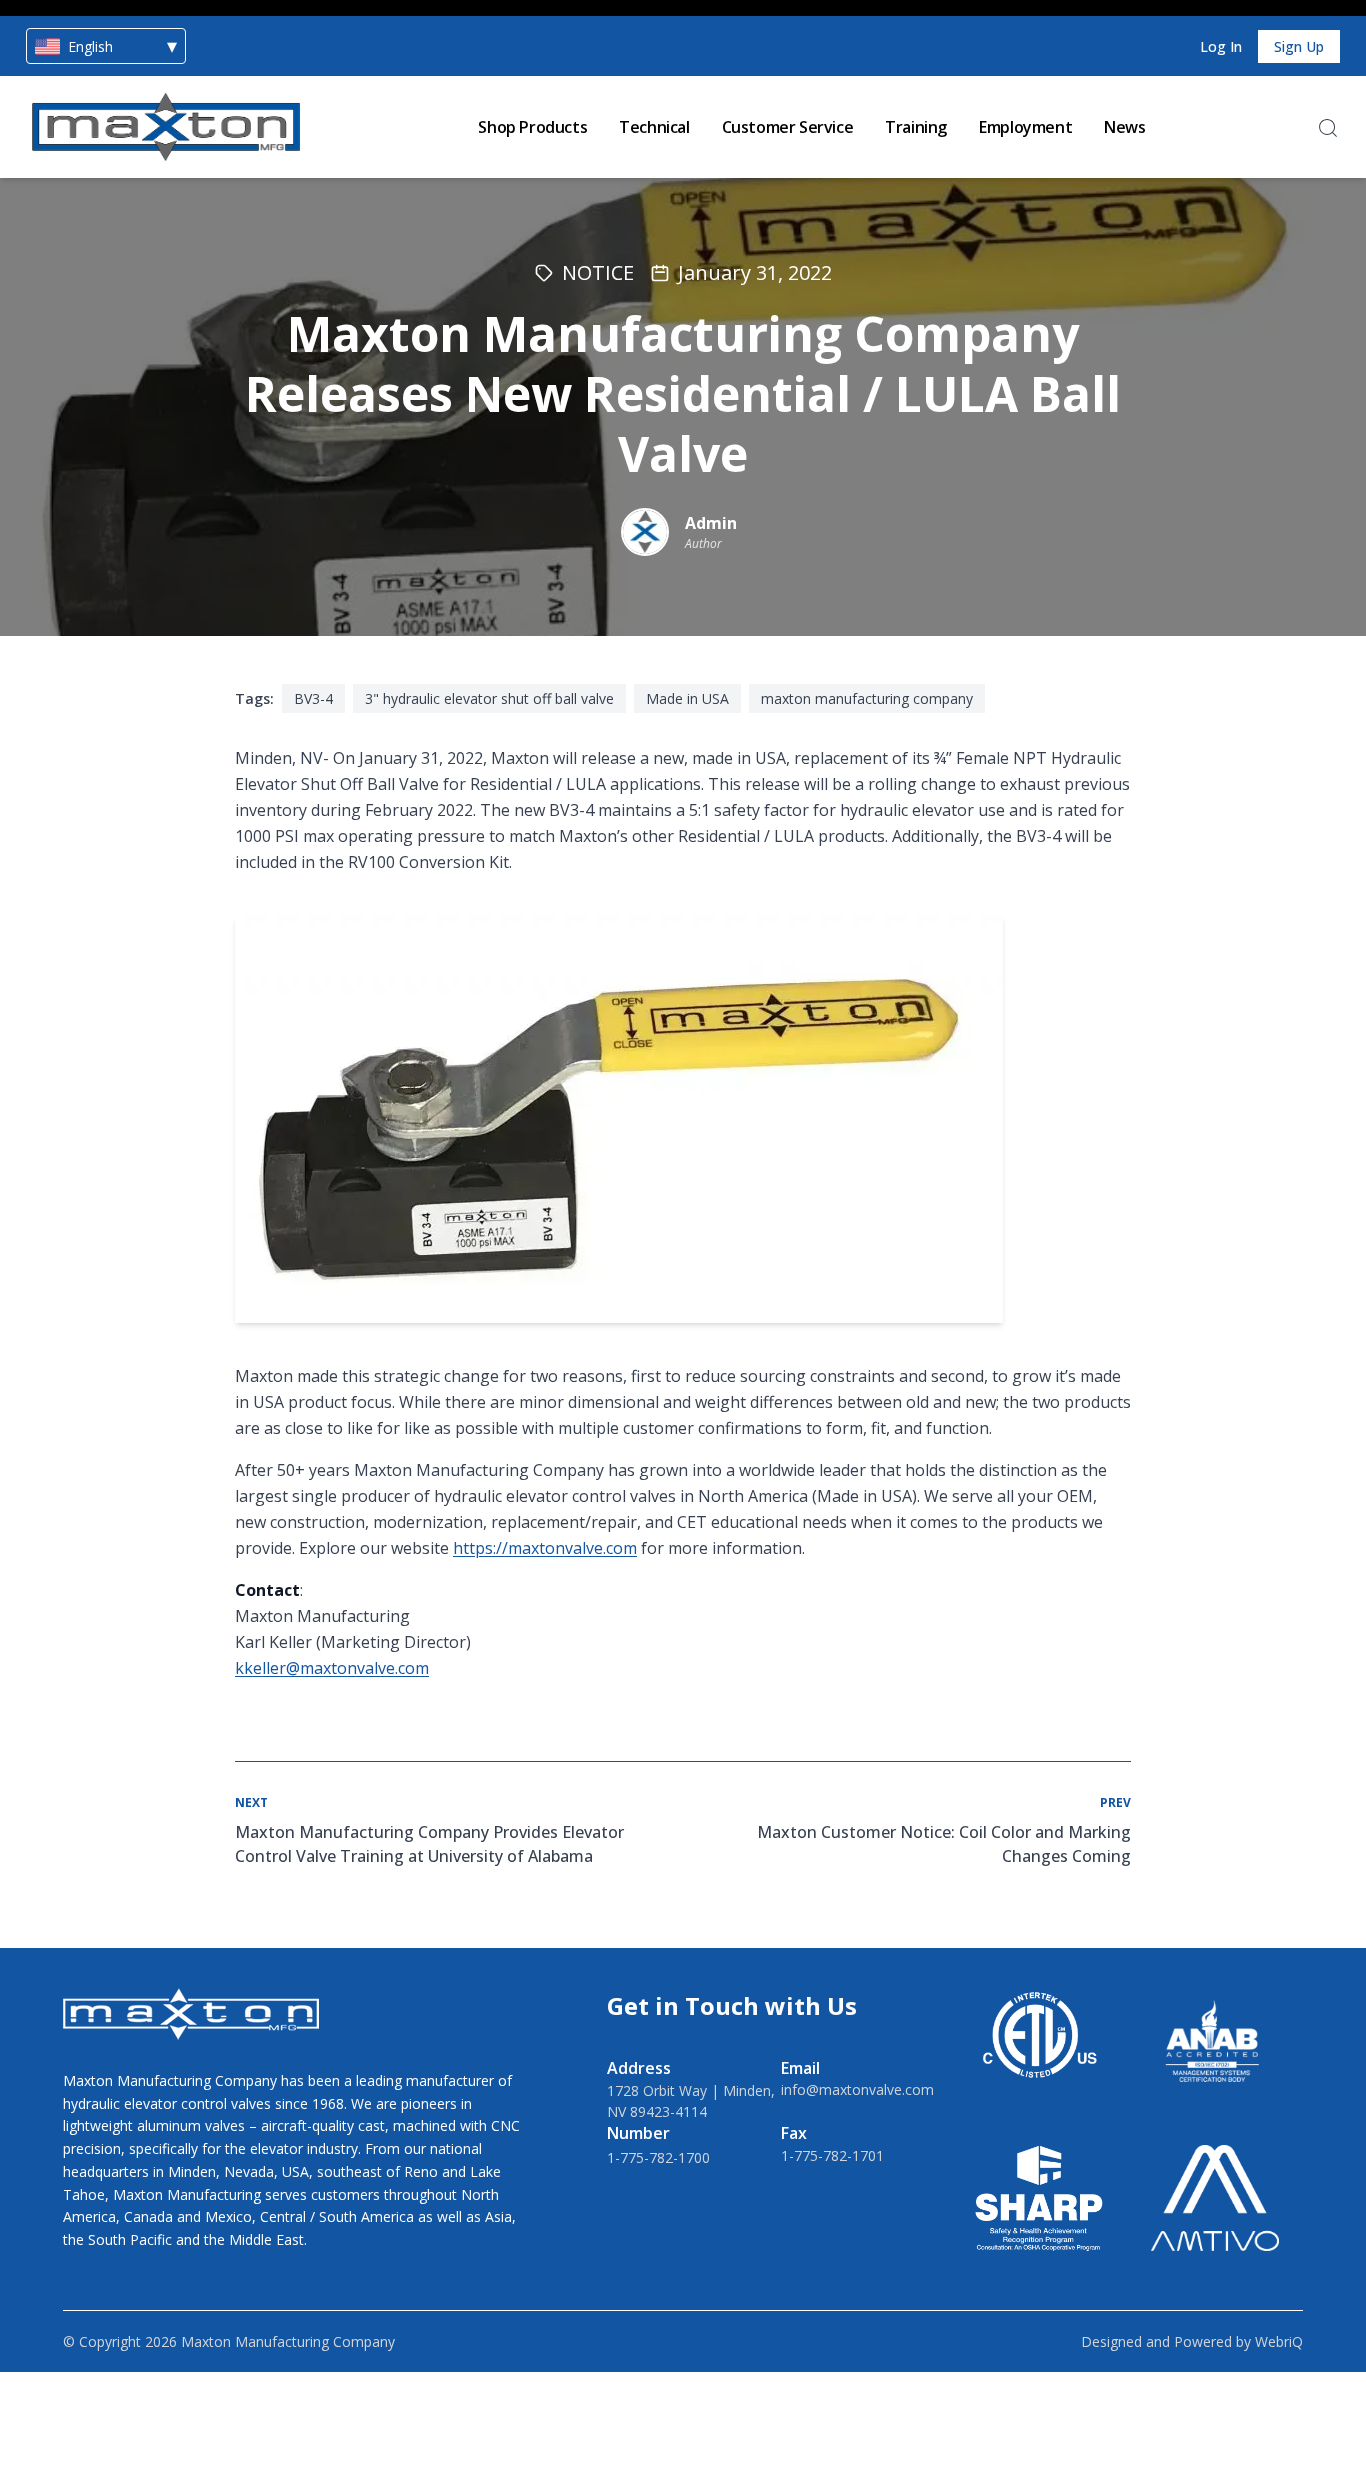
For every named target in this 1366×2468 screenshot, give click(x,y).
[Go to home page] (166, 127)
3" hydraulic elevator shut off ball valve (489, 698)
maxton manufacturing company (867, 698)
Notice (598, 272)
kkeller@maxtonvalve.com (332, 1668)
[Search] (1328, 128)
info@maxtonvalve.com (857, 2089)
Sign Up (1299, 46)
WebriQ (1279, 2341)
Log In (1221, 46)
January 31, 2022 (755, 272)
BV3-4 (313, 698)
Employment (1025, 127)
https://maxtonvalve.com (545, 1548)
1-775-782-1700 (658, 2157)
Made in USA (687, 698)
